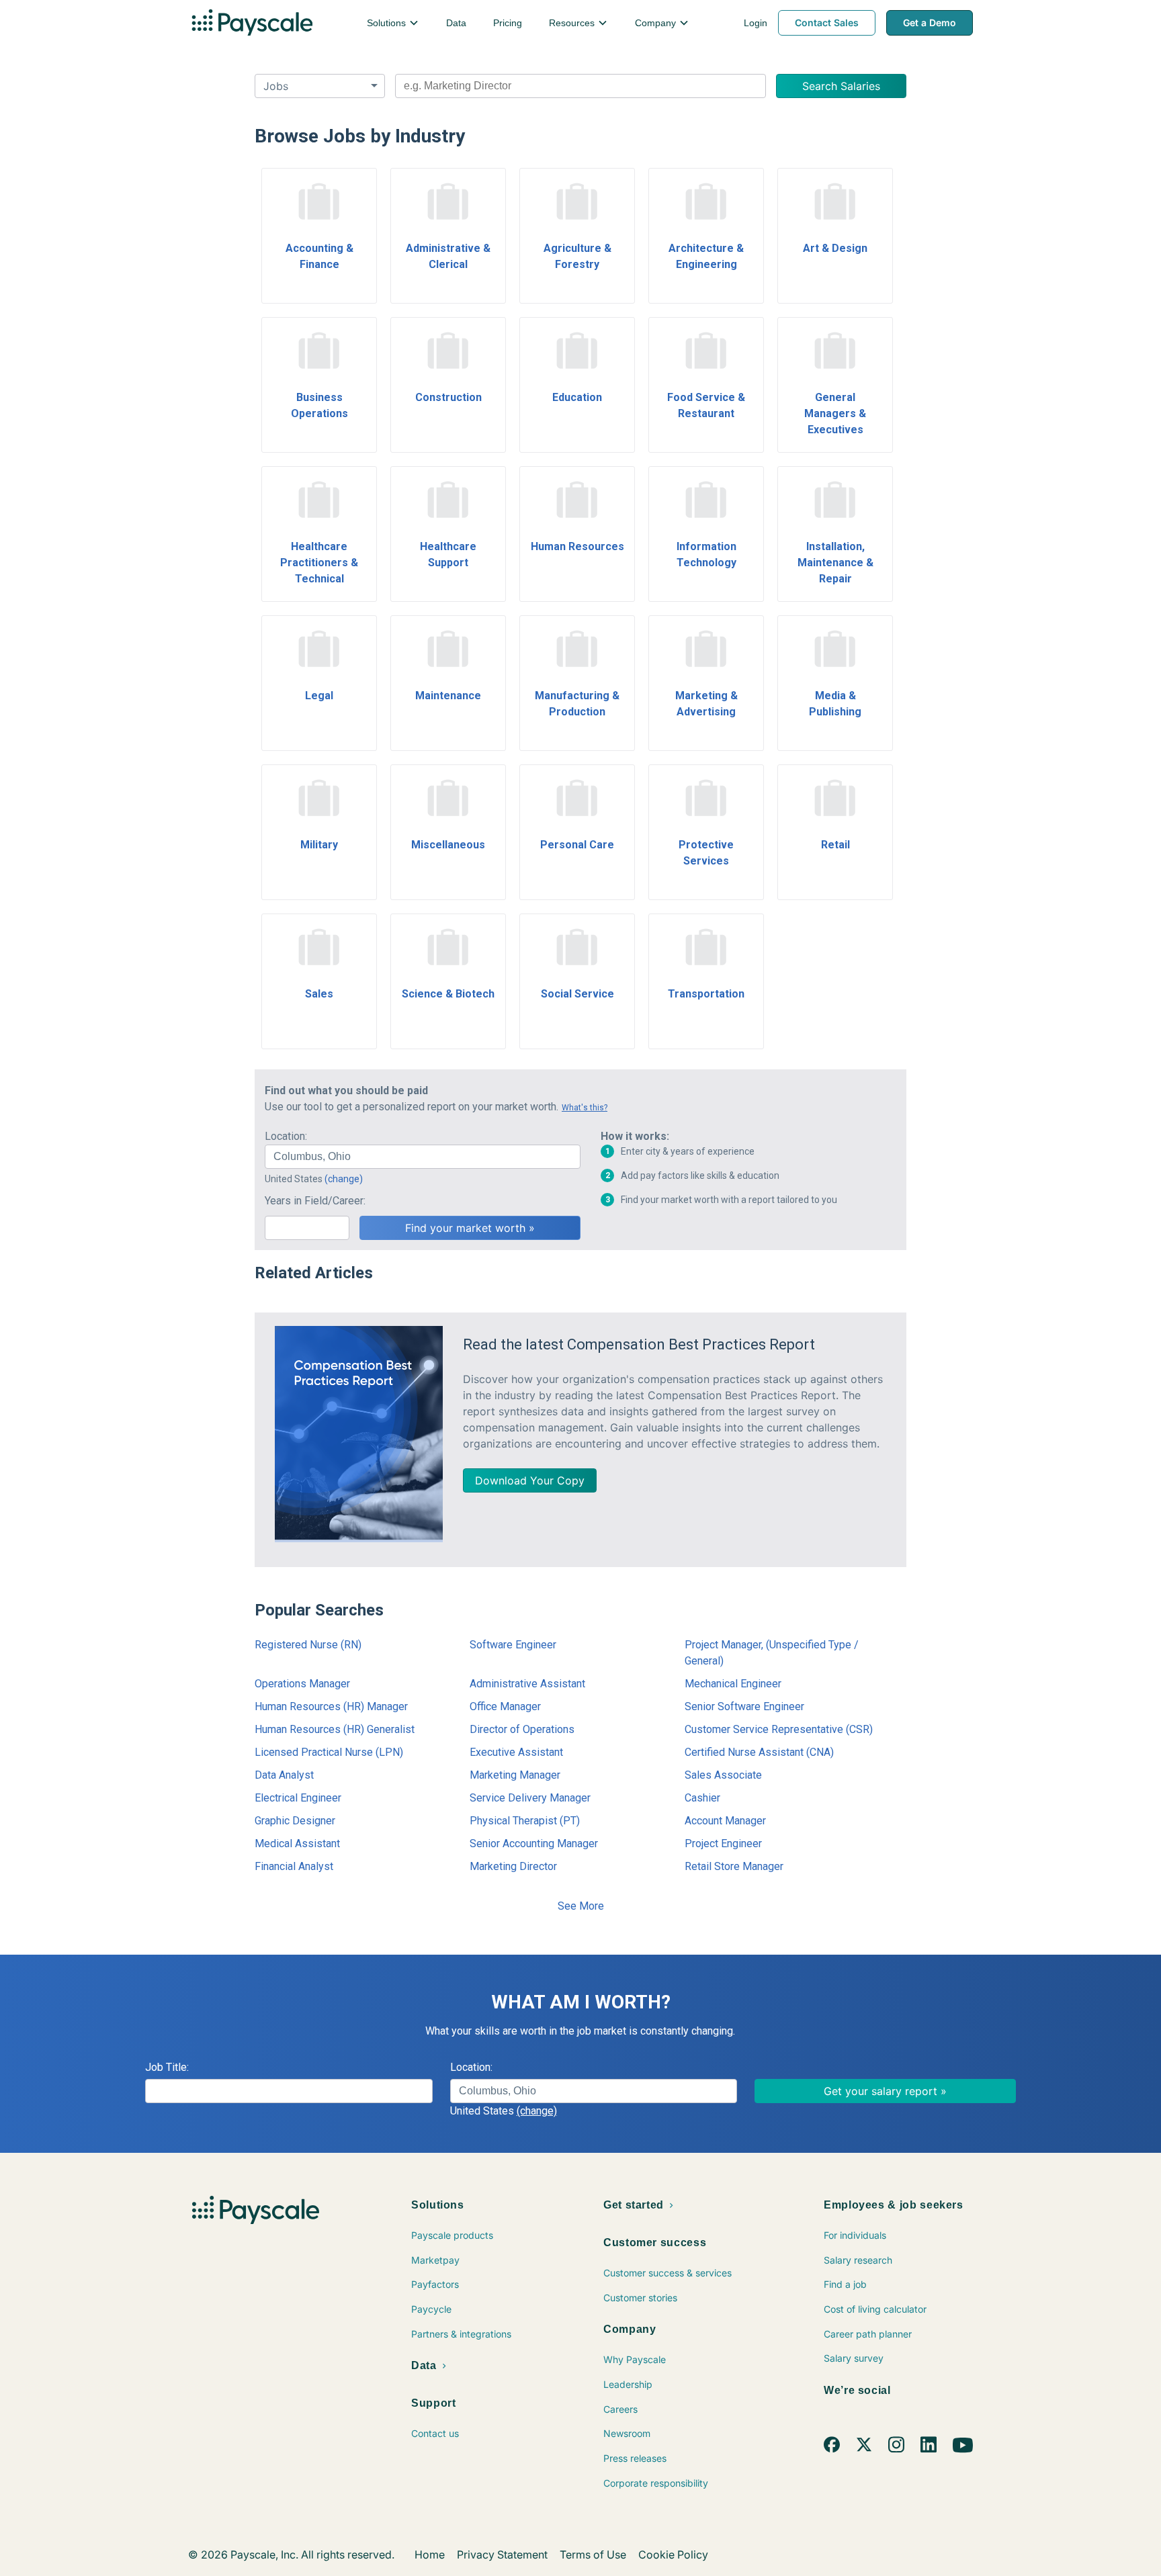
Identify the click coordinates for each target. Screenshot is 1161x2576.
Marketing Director (513, 1866)
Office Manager (505, 1706)
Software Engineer (513, 1645)
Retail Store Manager (734, 1866)
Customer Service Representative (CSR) (779, 1729)
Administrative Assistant (527, 1684)
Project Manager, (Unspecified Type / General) (772, 1653)
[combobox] (580, 86)
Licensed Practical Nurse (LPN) (329, 1752)
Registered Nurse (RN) (308, 1645)
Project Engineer (723, 1844)
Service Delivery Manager (530, 1798)
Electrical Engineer (298, 1798)
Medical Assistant (297, 1844)
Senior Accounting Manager (534, 1844)
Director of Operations (522, 1729)
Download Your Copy (530, 1480)
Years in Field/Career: (315, 1201)
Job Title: (167, 2067)
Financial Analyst (294, 1866)
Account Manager (725, 1821)
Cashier (702, 1798)
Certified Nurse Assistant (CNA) (759, 1752)
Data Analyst (284, 1775)
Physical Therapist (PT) (525, 1821)
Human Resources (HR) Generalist (335, 1729)
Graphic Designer (295, 1821)
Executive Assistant (516, 1752)
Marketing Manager (515, 1775)
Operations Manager (302, 1684)
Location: (286, 1136)
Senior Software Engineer (744, 1706)
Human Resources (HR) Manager (331, 1706)
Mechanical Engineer (733, 1684)
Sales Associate (723, 1775)
